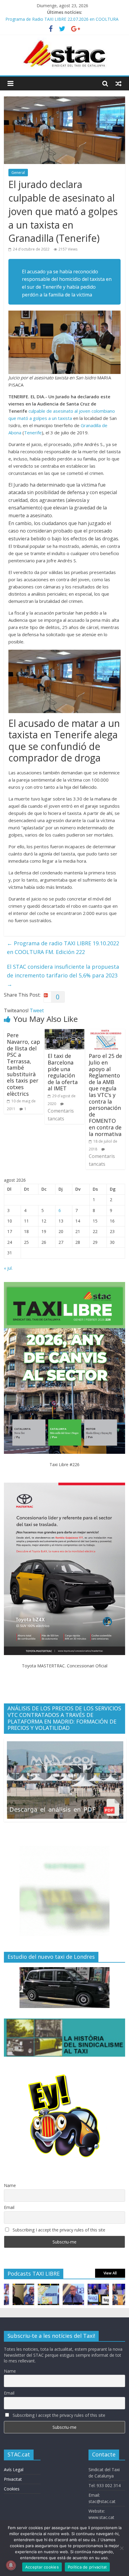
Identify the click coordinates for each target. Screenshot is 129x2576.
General (18, 173)
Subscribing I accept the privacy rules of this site (58, 2230)
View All (110, 2273)
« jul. (8, 1268)
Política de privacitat (87, 2567)
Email (9, 2207)
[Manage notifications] (11, 2565)
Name (10, 2185)
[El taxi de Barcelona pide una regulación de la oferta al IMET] (64, 1033)
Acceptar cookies (42, 2567)
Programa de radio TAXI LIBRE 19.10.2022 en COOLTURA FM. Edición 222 (63, 948)
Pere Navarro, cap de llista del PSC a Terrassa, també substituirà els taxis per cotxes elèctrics (24, 1064)
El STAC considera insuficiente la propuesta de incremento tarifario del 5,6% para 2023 (63, 975)
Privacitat (13, 2479)
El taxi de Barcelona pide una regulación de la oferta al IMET (63, 1072)
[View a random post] (118, 84)
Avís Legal (14, 2470)
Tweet (37, 1010)
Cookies (12, 2489)
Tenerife (33, 433)
